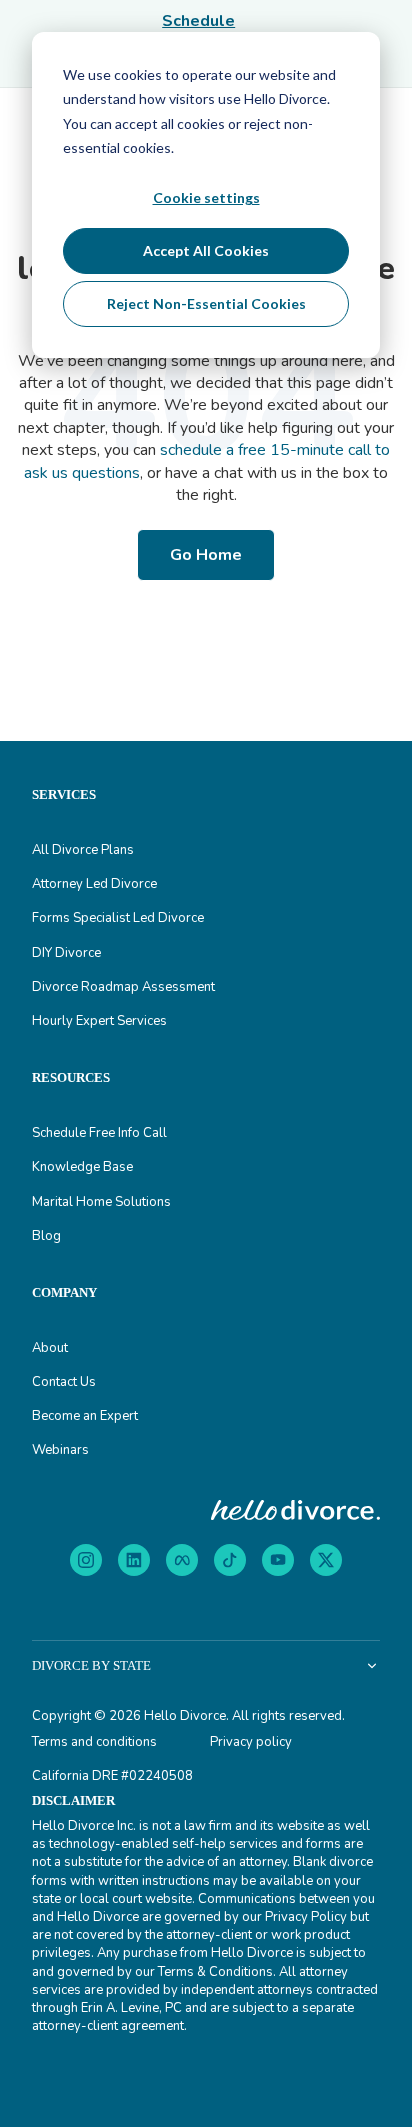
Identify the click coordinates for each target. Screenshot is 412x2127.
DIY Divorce (66, 953)
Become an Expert (85, 1416)
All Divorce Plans (83, 850)
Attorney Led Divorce (94, 884)
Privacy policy (251, 1742)
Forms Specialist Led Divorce (118, 918)
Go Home (206, 555)
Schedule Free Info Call (99, 1133)
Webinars (60, 1450)
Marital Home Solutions (101, 1202)
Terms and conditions (94, 1742)
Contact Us (64, 1382)
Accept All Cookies (206, 250)
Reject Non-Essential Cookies (206, 303)
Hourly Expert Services (99, 1021)
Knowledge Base (82, 1167)
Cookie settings (206, 197)
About (50, 1348)
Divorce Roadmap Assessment (123, 987)
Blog (46, 1236)
